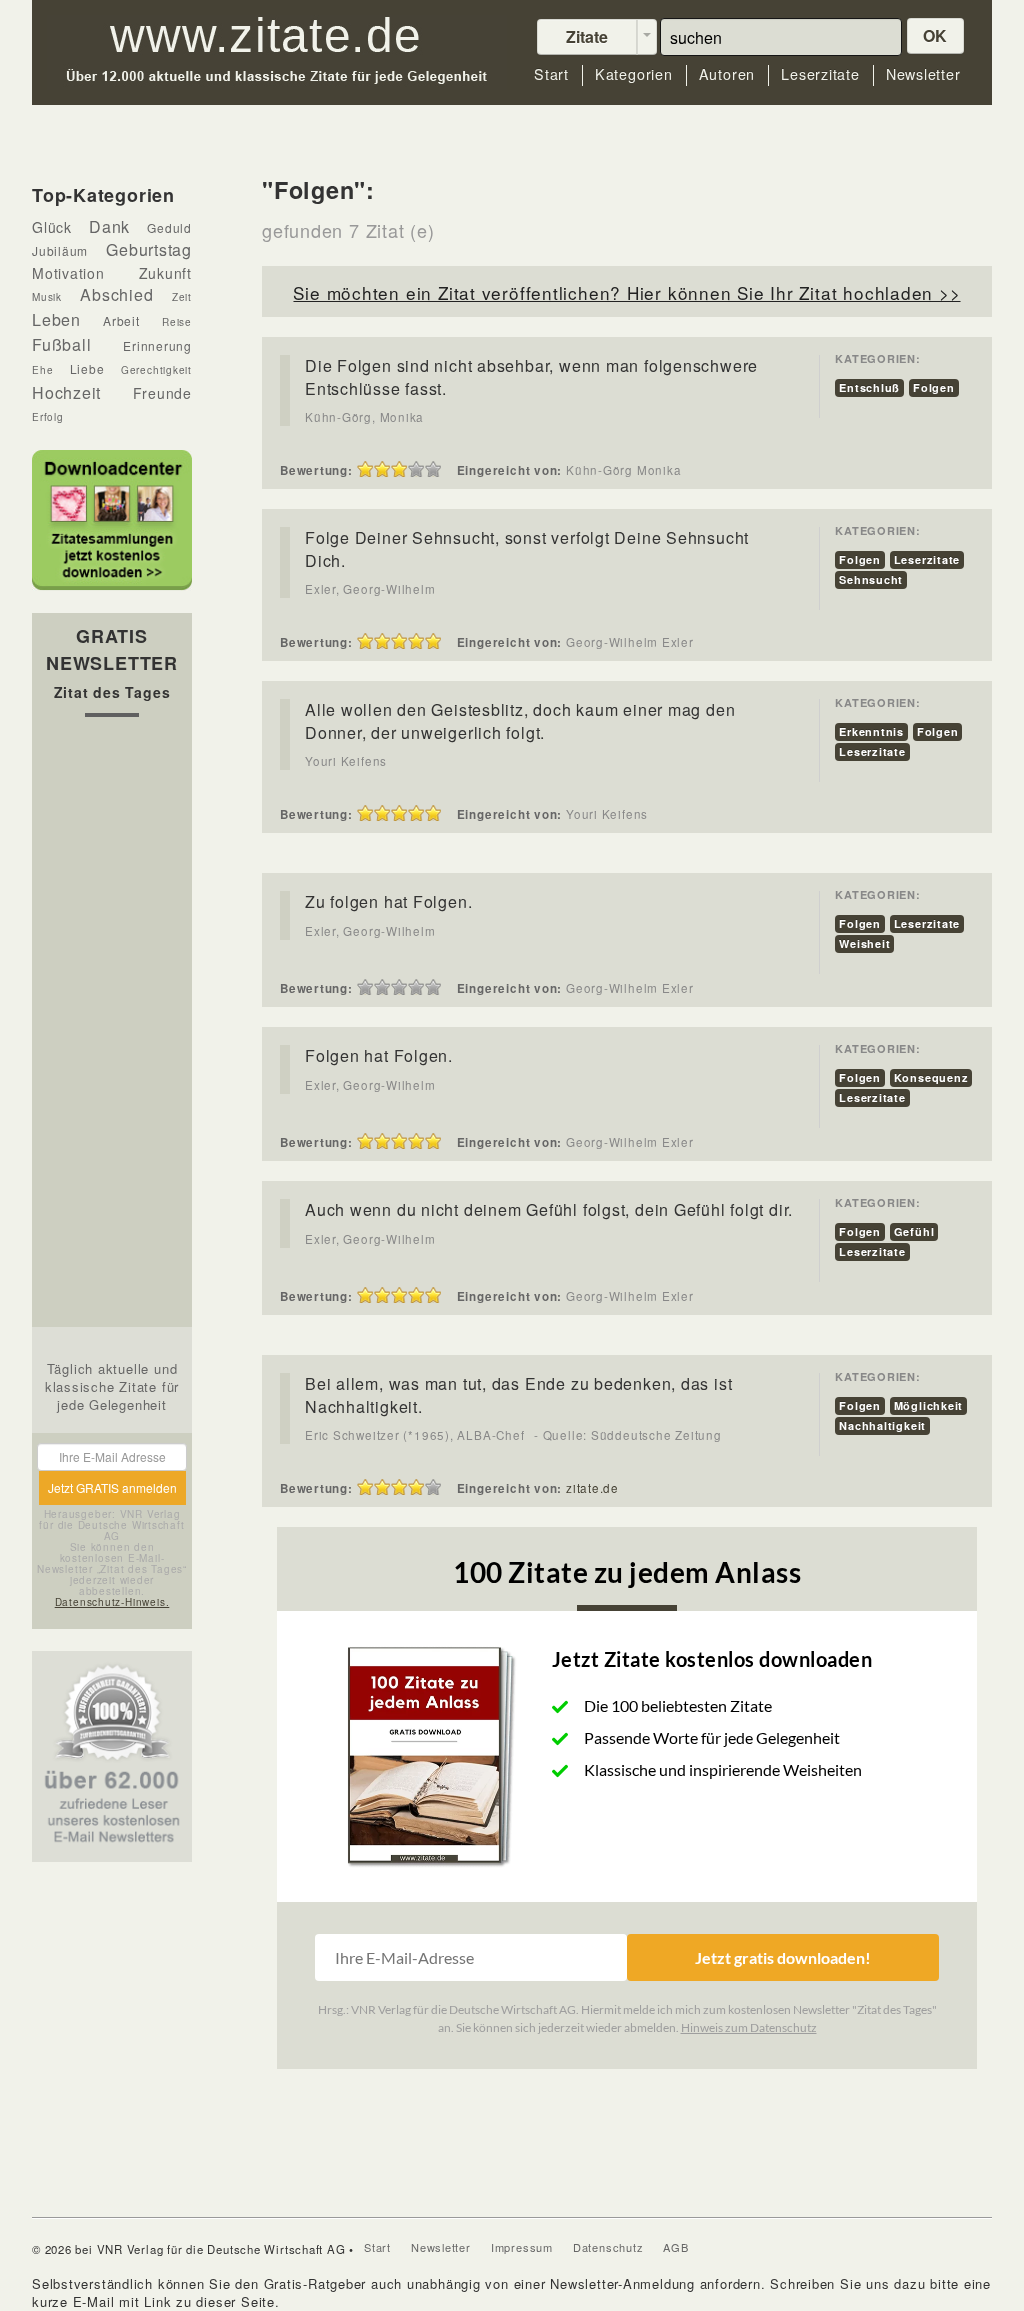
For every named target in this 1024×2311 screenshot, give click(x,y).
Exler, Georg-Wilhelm (370, 589)
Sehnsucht (871, 579)
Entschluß (869, 387)
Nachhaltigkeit (882, 1425)
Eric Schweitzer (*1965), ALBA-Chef (415, 1435)
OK (936, 35)
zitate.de (592, 1488)
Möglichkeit (929, 1405)
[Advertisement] (112, 1027)
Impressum (522, 2247)
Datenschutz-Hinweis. (112, 1602)
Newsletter (923, 74)
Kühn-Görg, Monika (364, 417)
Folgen (934, 387)
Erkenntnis (871, 731)
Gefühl (914, 1231)
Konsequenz (931, 1077)
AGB (675, 2247)
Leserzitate (820, 74)
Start (551, 74)
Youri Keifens (346, 761)
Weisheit (864, 943)
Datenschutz (608, 2247)
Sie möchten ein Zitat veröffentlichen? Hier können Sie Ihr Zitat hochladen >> (626, 292)
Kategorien (634, 74)
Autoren (727, 74)
